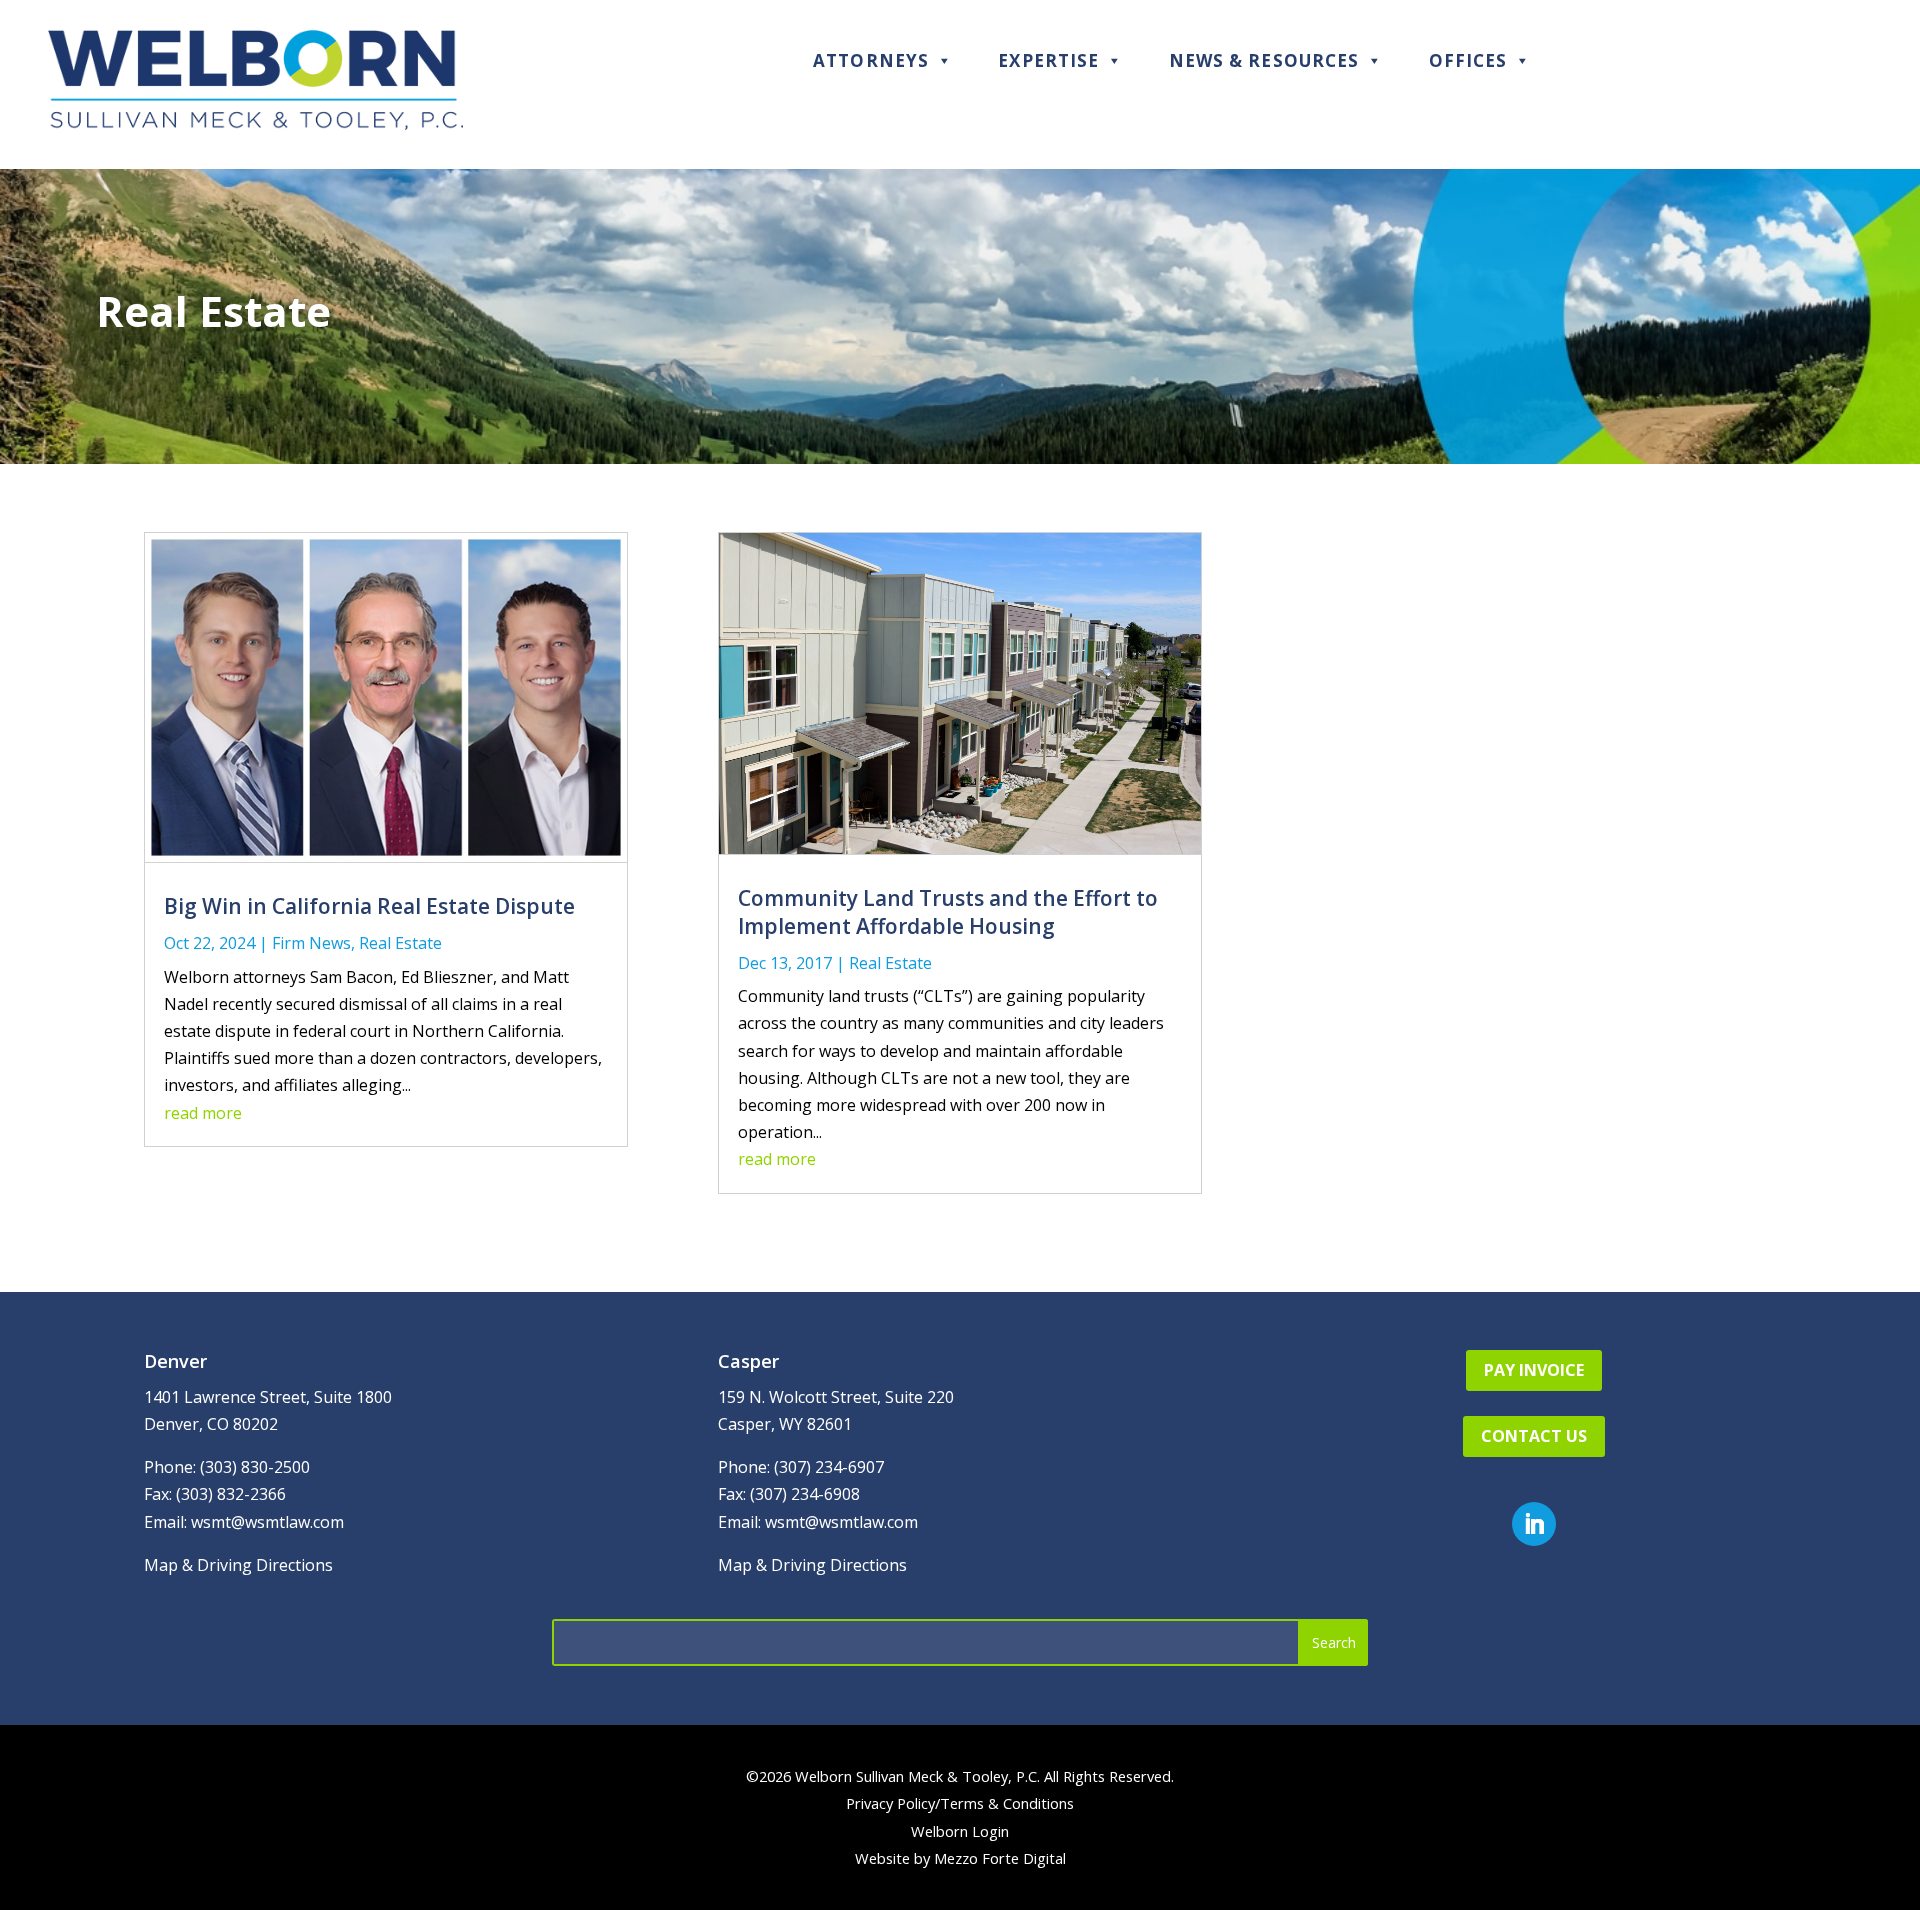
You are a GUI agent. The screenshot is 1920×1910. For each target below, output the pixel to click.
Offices (1468, 60)
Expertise (1048, 60)
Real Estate (400, 943)
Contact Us (1534, 1436)
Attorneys (871, 60)
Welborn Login (960, 1831)
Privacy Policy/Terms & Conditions (960, 1803)
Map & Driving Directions (238, 1565)
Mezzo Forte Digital (1000, 1858)
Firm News (311, 943)
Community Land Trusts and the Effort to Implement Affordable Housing (948, 911)
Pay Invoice (1534, 1370)
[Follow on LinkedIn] (1534, 1524)
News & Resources (1264, 60)
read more (203, 1113)
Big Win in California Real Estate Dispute (369, 906)
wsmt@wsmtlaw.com (267, 1522)
